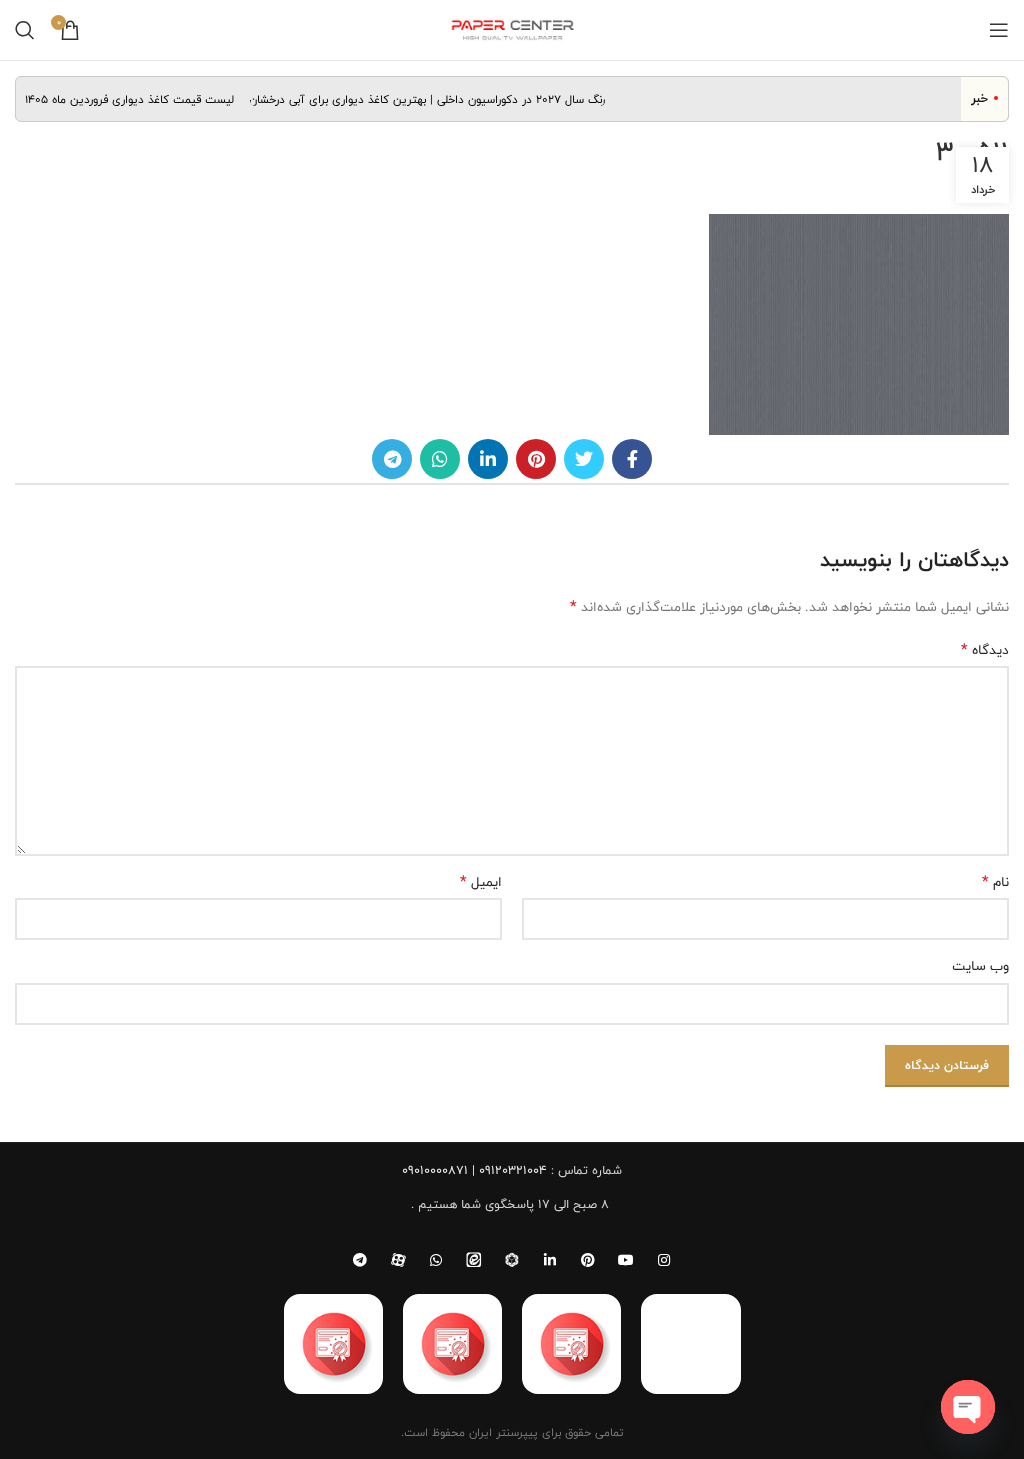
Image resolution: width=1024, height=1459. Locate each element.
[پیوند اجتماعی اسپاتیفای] (512, 1260)
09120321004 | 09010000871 (474, 1170)
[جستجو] (25, 30)
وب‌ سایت (980, 966)
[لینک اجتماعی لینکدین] (488, 459)
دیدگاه (985, 650)
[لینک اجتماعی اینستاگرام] (664, 1260)
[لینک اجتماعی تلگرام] (392, 459)
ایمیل (481, 882)
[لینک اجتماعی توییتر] (584, 459)
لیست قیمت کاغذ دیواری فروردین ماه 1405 (139, 99)
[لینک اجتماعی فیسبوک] (632, 459)
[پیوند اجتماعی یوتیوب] (626, 1260)
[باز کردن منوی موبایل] (999, 30)
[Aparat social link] (398, 1260)
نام (995, 882)
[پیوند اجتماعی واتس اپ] (440, 459)
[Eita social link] (474, 1260)
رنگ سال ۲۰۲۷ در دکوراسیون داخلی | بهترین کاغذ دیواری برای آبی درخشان (438, 99)
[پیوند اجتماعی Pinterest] (536, 459)
